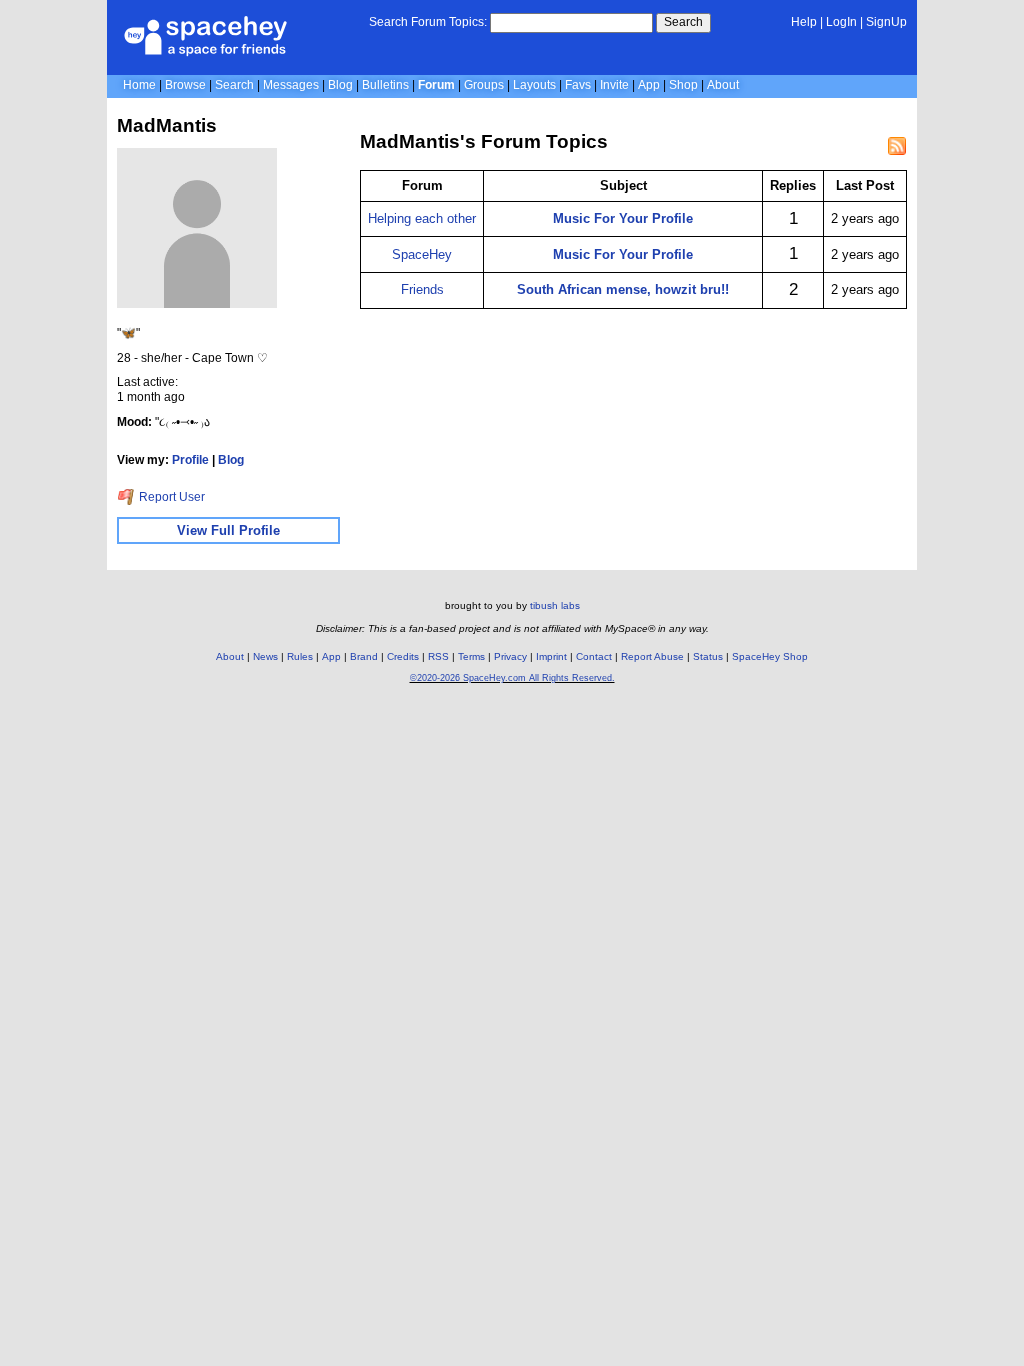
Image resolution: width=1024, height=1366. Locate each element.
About (723, 85)
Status (708, 656)
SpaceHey (422, 254)
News (265, 656)
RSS (438, 656)
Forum (436, 85)
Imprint (551, 656)
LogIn (841, 22)
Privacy (510, 656)
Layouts (534, 85)
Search (683, 22)
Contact (594, 656)
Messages (291, 85)
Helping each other (422, 218)
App (649, 85)
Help (804, 22)
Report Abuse (652, 656)
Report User (170, 497)
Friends (422, 289)
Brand (364, 656)
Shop (683, 85)
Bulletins (385, 85)
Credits (403, 656)
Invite (614, 85)
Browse (185, 85)
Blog (340, 85)
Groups (484, 85)
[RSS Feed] (897, 146)
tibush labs (555, 605)
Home (139, 85)
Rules (300, 656)
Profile (190, 460)
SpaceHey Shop (770, 656)
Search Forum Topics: (428, 22)
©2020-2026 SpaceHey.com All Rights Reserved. (512, 678)
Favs (578, 85)
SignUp (886, 22)
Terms (471, 656)
